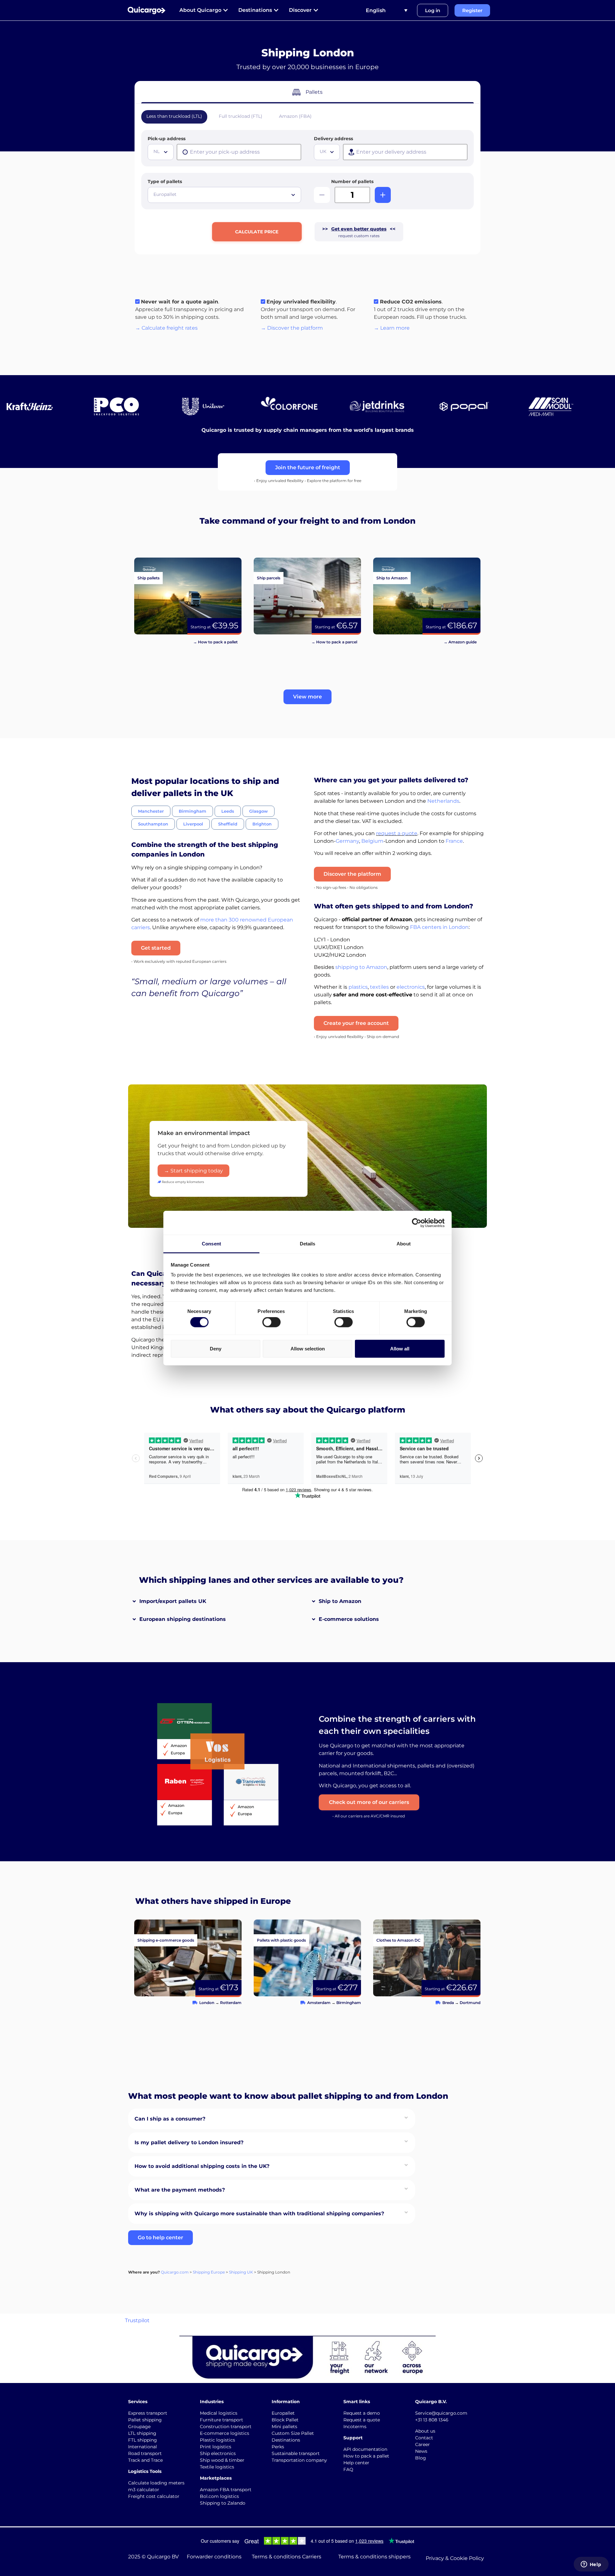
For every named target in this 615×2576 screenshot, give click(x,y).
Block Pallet (285, 2420)
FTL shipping (143, 2440)
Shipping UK (241, 2272)
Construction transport (226, 2427)
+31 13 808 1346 (432, 2420)
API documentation (365, 2449)
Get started (156, 948)
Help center (356, 2463)
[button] (307, 697)
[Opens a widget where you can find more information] (591, 2565)
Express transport (148, 2413)
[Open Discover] (316, 10)
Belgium (372, 841)
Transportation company (299, 2460)
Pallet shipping (145, 2420)
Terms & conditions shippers (374, 2557)
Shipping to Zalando (223, 2503)
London (207, 2003)
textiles (379, 987)
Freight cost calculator (154, 2496)
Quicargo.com (175, 2272)
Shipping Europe (209, 2272)
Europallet (283, 2413)
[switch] (271, 1322)
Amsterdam (319, 2003)
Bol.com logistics (219, 2496)
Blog (421, 2458)
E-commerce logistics (225, 2433)
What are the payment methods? (180, 2190)
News (421, 2451)
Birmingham (349, 2003)
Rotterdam (231, 2003)
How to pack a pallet (366, 2456)
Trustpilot (137, 2320)
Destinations (286, 2440)
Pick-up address (167, 139)
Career (422, 2444)
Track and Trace (145, 2460)
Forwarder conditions (214, 2557)
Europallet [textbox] (165, 194)
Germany (347, 841)
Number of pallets (352, 181)
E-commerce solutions (349, 1619)
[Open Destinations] (276, 10)
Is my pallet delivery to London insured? (189, 2142)
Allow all (400, 1348)
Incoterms (355, 2427)
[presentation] (239, 152)
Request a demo (362, 2413)
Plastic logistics (217, 2440)
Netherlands (443, 801)
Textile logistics (217, 2467)
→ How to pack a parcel (334, 642)
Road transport (145, 2453)
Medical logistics (219, 2413)
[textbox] (161, 151)
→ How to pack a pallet (215, 642)
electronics (411, 987)
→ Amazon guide (460, 642)
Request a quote (362, 2420)
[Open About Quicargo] (225, 10)
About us (425, 2431)
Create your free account (356, 1023)
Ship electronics (218, 2453)
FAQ (348, 2469)
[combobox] (161, 152)
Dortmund (470, 2003)
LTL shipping (142, 2433)
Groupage (139, 2427)
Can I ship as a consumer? (170, 2119)
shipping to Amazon (361, 967)
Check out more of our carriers (369, 1802)
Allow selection (308, 1348)
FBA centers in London (439, 927)
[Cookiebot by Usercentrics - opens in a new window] (417, 1223)
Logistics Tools (145, 2471)
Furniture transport (221, 2420)
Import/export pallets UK (173, 1601)
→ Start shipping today (193, 1171)
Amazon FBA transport (226, 2490)
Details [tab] (308, 1244)
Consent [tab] (211, 1244)
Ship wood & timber (222, 2460)
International (143, 2447)
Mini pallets (284, 2427)
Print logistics (216, 2447)
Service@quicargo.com (441, 2413)
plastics (358, 987)
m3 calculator (144, 2490)
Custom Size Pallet (293, 2433)
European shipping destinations (183, 1619)
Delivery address (333, 139)
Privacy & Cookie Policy (455, 2558)
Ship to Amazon (340, 1601)
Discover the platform (352, 874)
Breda (448, 2003)
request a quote (397, 833)
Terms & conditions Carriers (287, 2557)
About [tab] (404, 1244)
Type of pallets (165, 181)
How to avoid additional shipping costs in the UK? (202, 2166)
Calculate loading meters (156, 2483)
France (454, 841)
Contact (424, 2438)
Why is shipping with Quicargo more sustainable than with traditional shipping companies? (259, 2214)
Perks (278, 2447)
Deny (216, 1348)
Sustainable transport (296, 2453)
